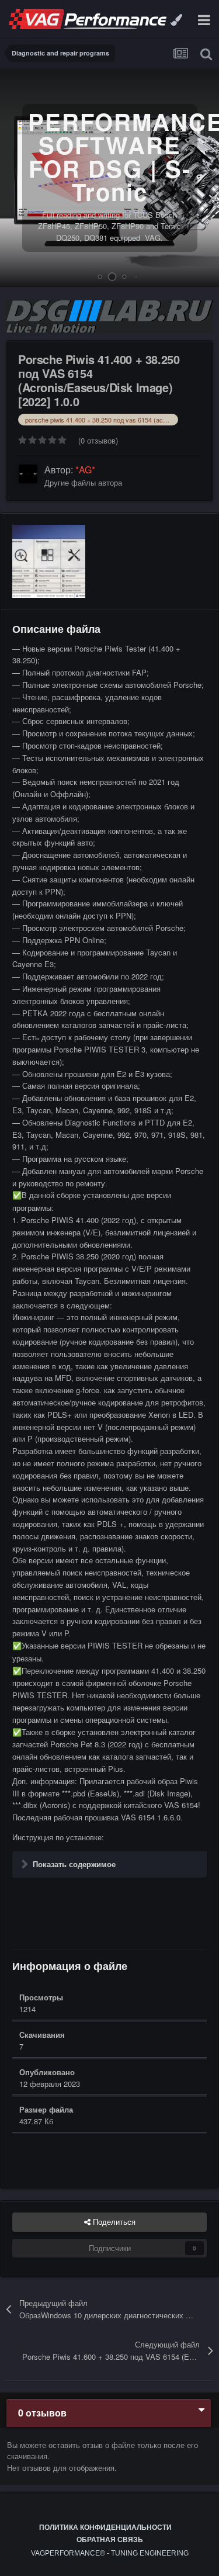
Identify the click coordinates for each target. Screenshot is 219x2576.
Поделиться (113, 2222)
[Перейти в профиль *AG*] (28, 474)
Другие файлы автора (83, 482)
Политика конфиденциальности (105, 2527)
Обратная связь (110, 2540)
